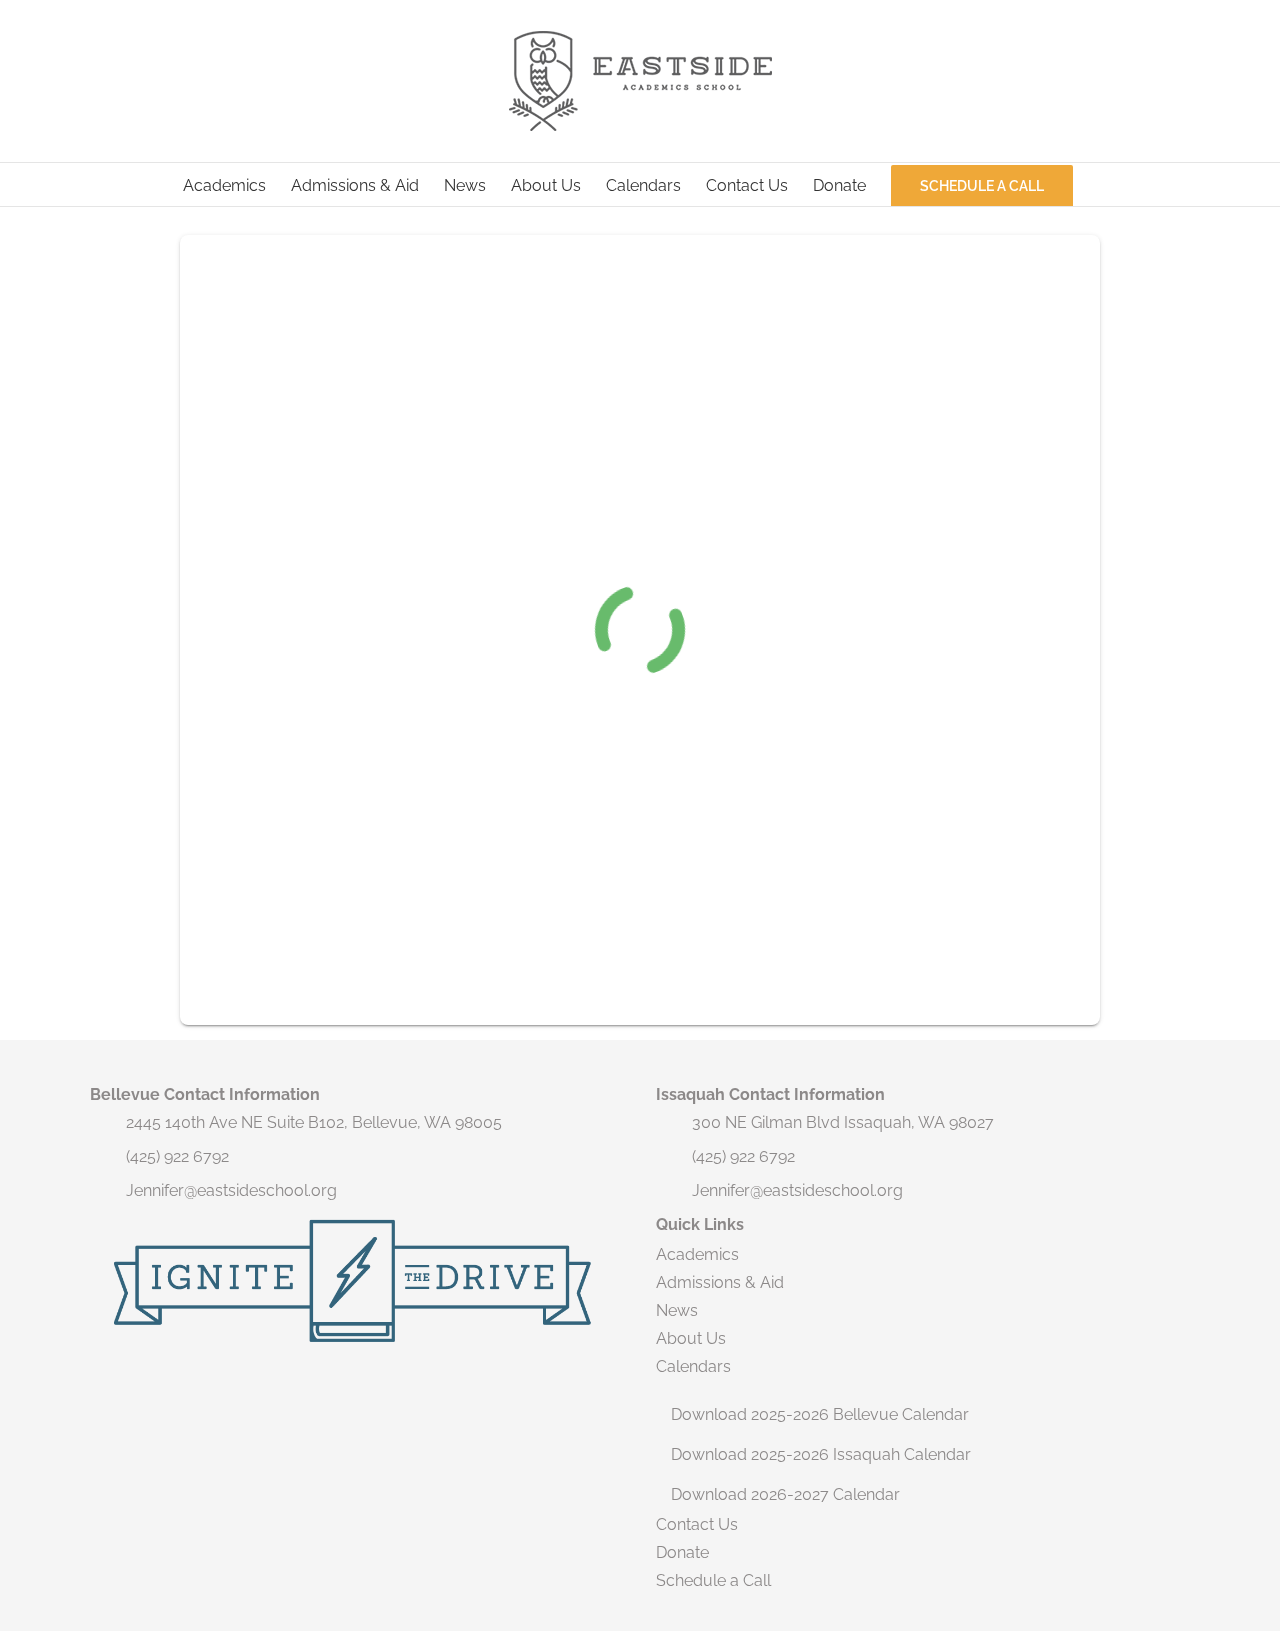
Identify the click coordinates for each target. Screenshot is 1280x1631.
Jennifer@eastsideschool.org (231, 1190)
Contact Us (697, 1524)
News (677, 1310)
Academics (697, 1254)
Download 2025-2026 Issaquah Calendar (821, 1454)
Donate (682, 1552)
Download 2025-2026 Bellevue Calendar (820, 1414)
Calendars (693, 1366)
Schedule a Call (713, 1580)
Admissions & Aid (720, 1282)
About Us (691, 1338)
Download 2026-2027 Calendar (785, 1494)
